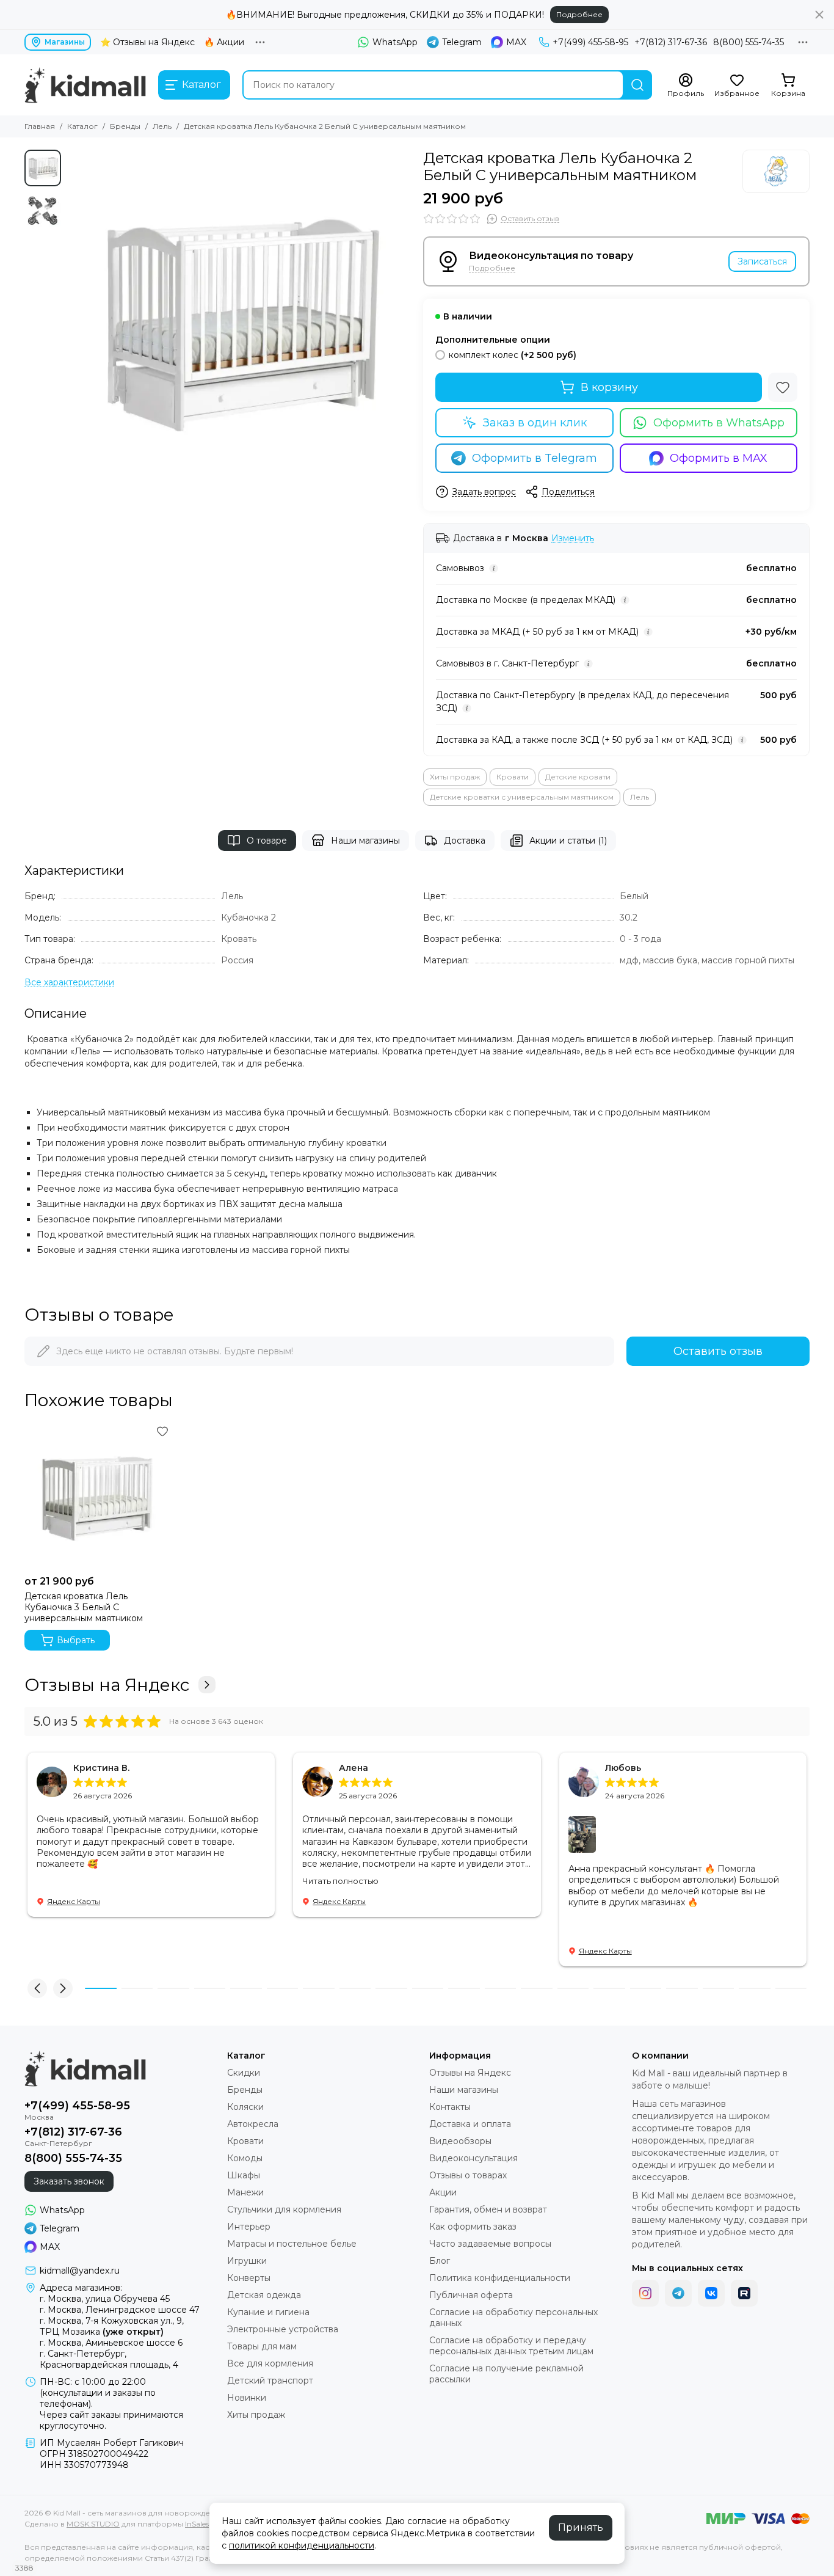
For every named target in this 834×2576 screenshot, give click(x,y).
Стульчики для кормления (284, 2209)
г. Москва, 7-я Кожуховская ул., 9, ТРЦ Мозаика (112, 2326)
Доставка (465, 841)
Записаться (762, 261)
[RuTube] (744, 2293)
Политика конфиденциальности (500, 2278)
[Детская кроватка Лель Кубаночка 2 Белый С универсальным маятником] (239, 322)
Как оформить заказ (473, 2227)
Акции (443, 2192)
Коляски (245, 2107)
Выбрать (76, 1640)
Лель (162, 126)
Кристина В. (101, 1768)
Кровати (513, 777)
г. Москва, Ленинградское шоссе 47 (120, 2310)
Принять (581, 2527)
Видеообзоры (460, 2141)
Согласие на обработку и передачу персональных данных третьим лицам (511, 2346)
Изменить (573, 538)
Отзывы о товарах (468, 2175)
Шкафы (244, 2175)
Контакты (450, 2107)
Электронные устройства (283, 2329)
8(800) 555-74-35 (749, 42)
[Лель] (776, 171)
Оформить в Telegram (535, 458)
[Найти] (637, 85)
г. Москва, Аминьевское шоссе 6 (111, 2343)
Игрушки (247, 2261)
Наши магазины (365, 841)
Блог (440, 2261)
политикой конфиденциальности (302, 2545)
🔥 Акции (224, 42)
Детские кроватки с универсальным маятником (522, 797)
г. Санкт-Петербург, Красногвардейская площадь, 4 (109, 2359)
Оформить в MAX (719, 458)
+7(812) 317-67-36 (671, 42)
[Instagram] (645, 2293)
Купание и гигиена (268, 2312)
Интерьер (249, 2227)
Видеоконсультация (473, 2158)
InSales (197, 2524)
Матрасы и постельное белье (292, 2244)
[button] (73, 322)
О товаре (267, 841)
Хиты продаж (455, 777)
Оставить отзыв (718, 1351)
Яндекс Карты (74, 1901)
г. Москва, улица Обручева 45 (105, 2299)
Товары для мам (262, 2346)
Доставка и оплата (470, 2124)
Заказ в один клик (535, 423)
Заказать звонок (69, 2181)
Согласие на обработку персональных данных (513, 2318)
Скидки (244, 2073)
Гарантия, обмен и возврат (488, 2209)
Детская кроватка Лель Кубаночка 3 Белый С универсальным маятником (84, 1607)
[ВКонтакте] (711, 2293)
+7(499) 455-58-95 (590, 42)
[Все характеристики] (69, 983)
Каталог (82, 126)
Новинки (247, 2398)
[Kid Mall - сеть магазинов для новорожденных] (85, 85)
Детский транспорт (270, 2381)
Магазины (65, 42)
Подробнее (579, 14)
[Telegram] (678, 2293)
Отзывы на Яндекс (107, 1685)
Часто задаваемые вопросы (490, 2244)
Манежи (245, 2192)
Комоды (245, 2158)
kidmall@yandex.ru (80, 2271)
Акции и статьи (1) (568, 841)
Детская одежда (264, 2295)
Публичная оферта (471, 2295)
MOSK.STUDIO (93, 2524)
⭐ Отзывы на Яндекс (147, 42)
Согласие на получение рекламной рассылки (506, 2374)
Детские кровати (578, 777)
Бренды (125, 126)
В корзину (609, 387)
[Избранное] (783, 387)
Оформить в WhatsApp (719, 423)
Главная (40, 126)
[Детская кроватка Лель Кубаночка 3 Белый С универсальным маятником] (98, 1496)
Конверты (249, 2278)
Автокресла (253, 2124)
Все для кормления (270, 2363)
